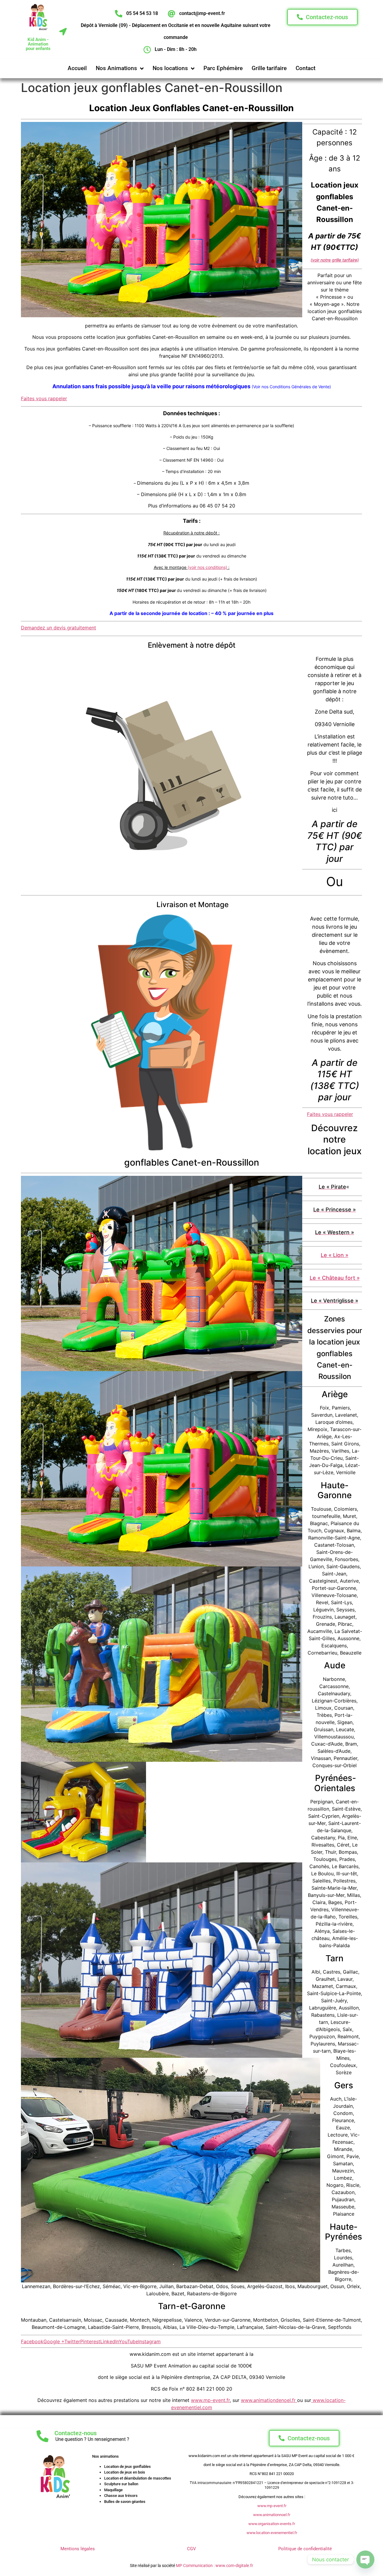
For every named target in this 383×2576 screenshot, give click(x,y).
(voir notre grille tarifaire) (335, 260)
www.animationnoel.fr (272, 2515)
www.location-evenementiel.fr (272, 2533)
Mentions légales (78, 2549)
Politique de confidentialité (305, 2549)
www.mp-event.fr (210, 2400)
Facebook (32, 2341)
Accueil (77, 68)
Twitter (72, 2341)
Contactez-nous (76, 2433)
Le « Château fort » (335, 1278)
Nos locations (170, 68)
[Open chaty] (365, 2560)
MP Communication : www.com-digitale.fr (215, 2566)
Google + (54, 2341)
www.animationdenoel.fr (269, 2400)
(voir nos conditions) (207, 567)
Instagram (149, 2341)
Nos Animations (116, 68)
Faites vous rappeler (44, 398)
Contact (306, 68)
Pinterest (90, 2341)
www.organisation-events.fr (272, 2524)
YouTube (129, 2341)
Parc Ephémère (223, 68)
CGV (191, 2549)
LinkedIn (110, 2341)
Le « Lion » (335, 1255)
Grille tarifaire (269, 68)
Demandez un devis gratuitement (58, 628)
